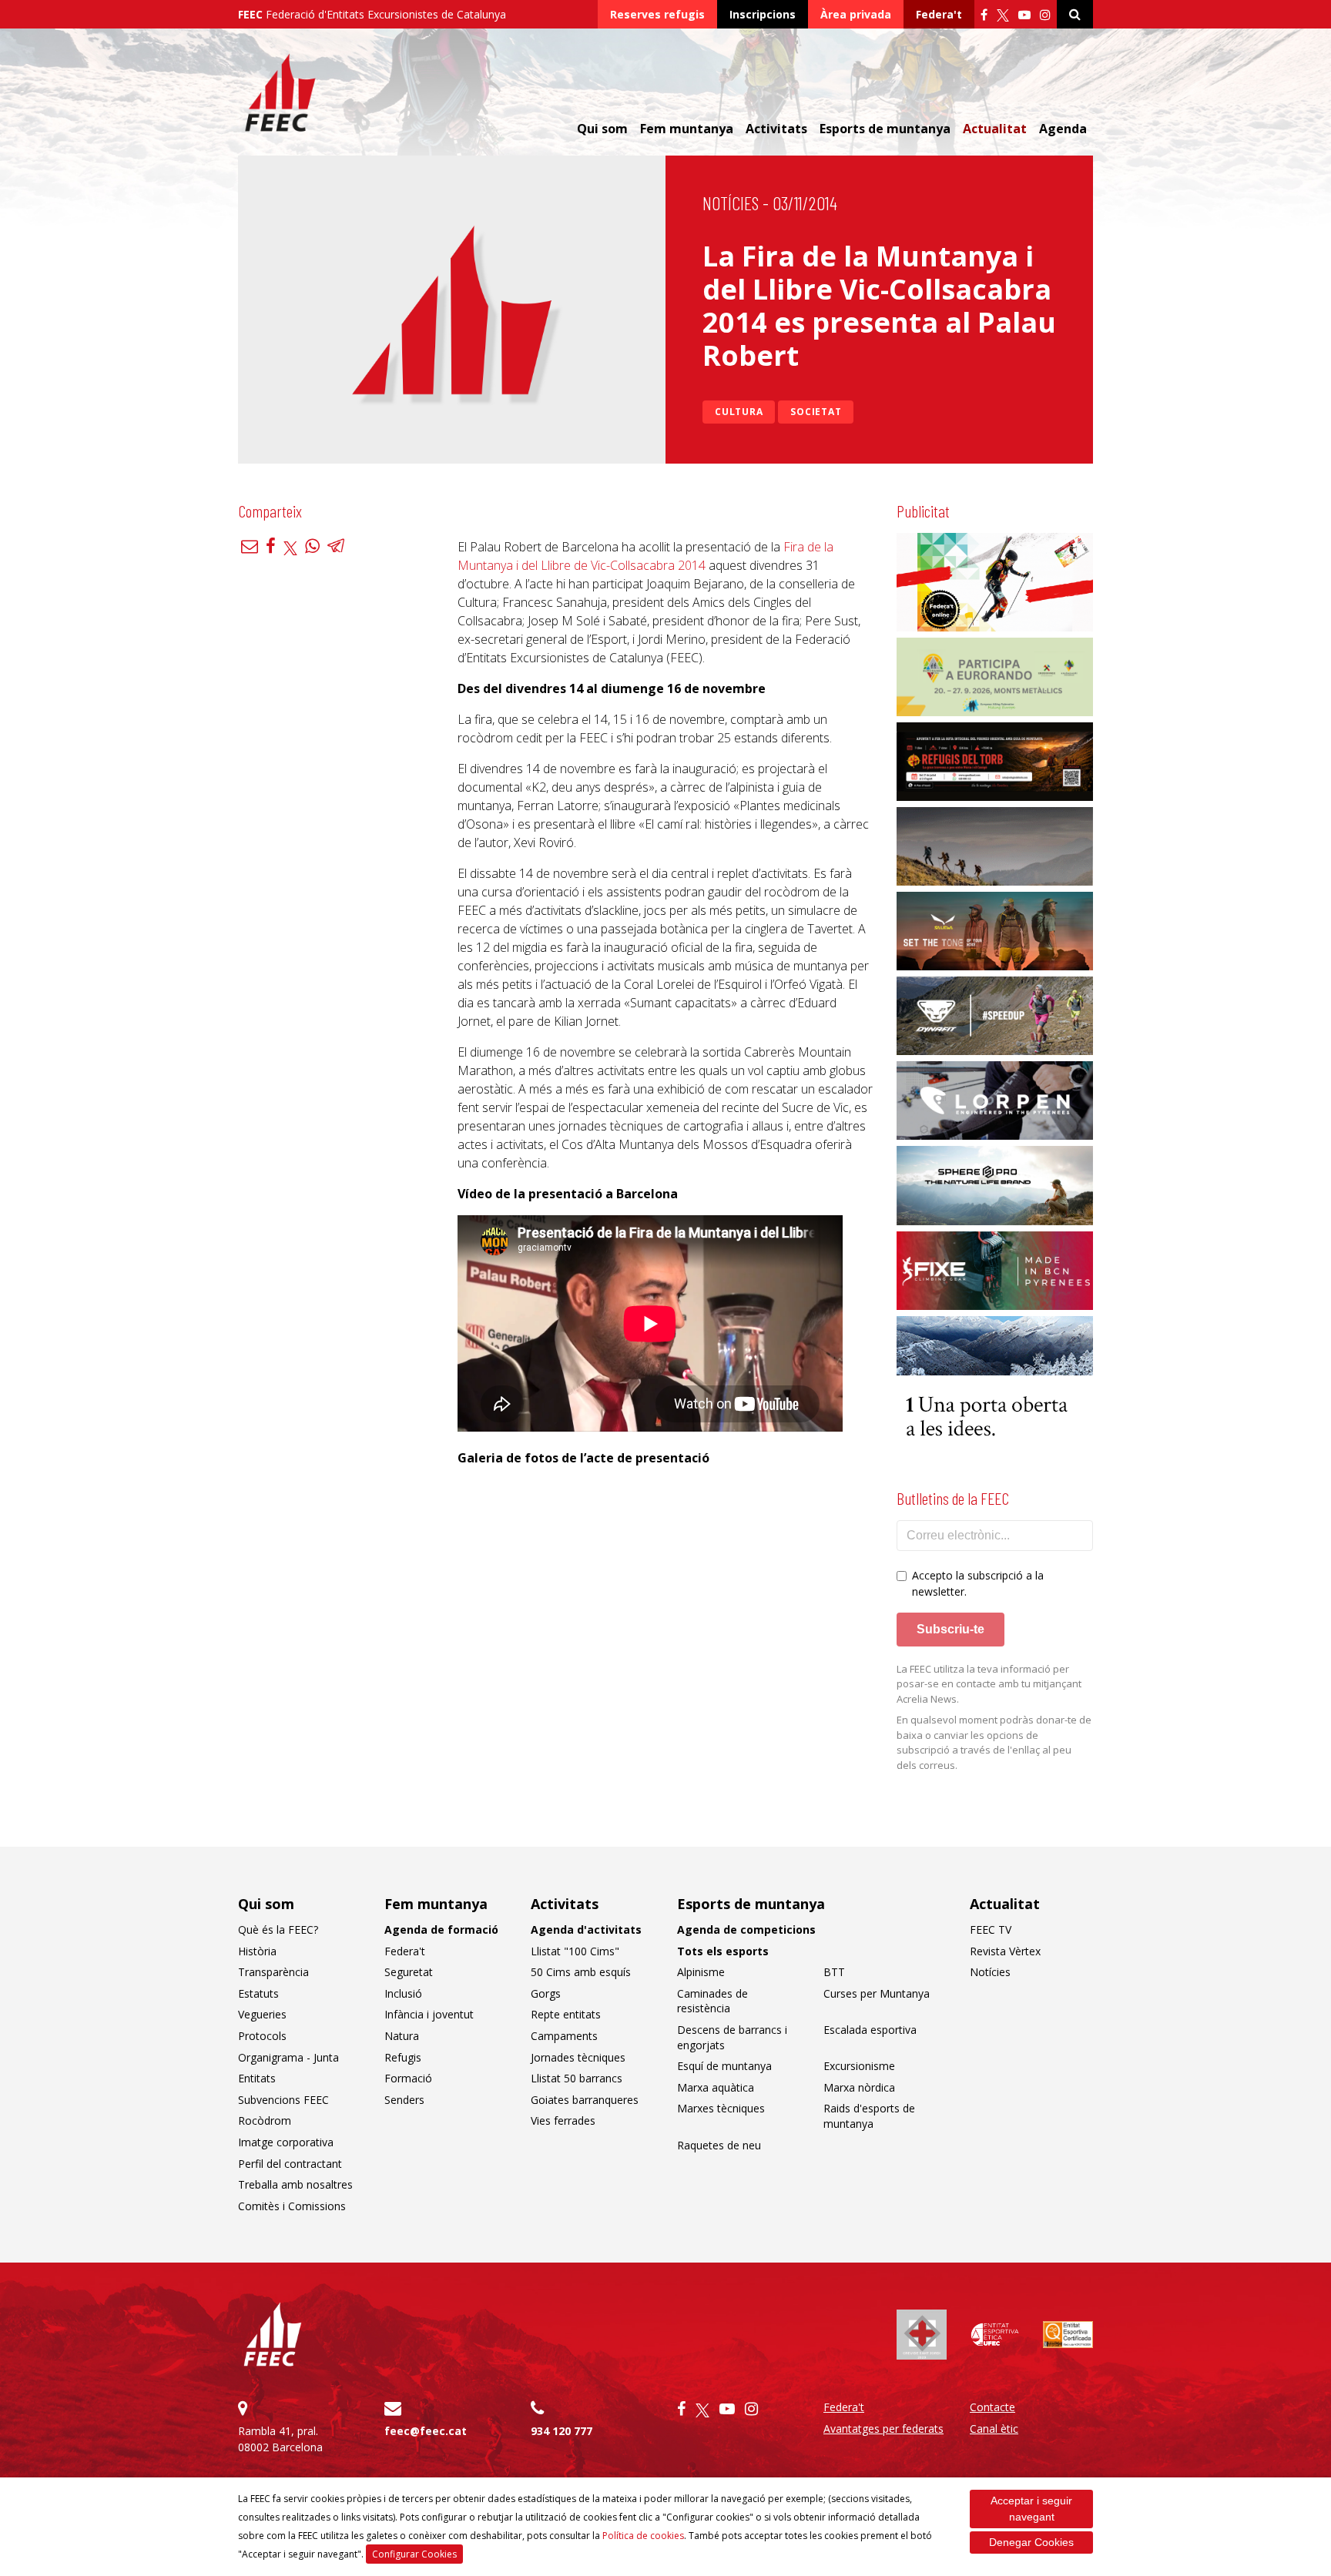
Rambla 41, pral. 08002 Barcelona (280, 2439)
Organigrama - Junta (288, 2057)
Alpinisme (701, 1972)
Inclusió (403, 1993)
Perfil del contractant (290, 2164)
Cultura (739, 412)
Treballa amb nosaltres (295, 2184)
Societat (816, 412)
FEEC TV (991, 1929)
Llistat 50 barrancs (577, 2078)
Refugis (403, 2057)
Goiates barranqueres (585, 2100)
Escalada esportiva (870, 2030)
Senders (404, 2100)
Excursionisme (859, 2066)
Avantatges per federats (883, 2429)
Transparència (273, 1972)
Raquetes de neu (719, 2145)
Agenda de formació (441, 1929)
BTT (834, 1972)
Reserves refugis (657, 14)
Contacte (992, 2407)
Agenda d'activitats (586, 1929)
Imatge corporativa (286, 2142)
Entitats (257, 2078)
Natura (402, 2036)
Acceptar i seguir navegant (1031, 2509)
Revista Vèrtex (1005, 1951)
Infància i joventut (429, 2014)
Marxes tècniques (721, 2108)
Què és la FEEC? (278, 1929)
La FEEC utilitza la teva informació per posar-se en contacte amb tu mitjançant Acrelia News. (989, 1684)
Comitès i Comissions (292, 2206)
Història (257, 1951)
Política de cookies (643, 2536)
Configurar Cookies (414, 2554)
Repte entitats (566, 2014)
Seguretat (409, 1972)
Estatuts (258, 1993)
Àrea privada (856, 14)
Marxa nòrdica (859, 2087)
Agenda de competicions (746, 1929)
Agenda (1063, 129)
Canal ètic (994, 2429)
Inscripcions (763, 14)
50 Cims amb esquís (581, 1972)
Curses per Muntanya (877, 1993)
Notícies (731, 203)
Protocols (262, 2036)
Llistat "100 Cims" (575, 1951)
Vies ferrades (563, 2120)
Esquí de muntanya (724, 2066)
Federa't (939, 14)
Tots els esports (723, 1951)
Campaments (564, 2036)
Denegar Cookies (1031, 2542)
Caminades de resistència (712, 2001)
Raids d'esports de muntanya (869, 2116)
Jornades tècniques (578, 2057)
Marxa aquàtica (716, 2087)
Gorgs (546, 1993)
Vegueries (262, 2014)
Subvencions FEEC (283, 2100)
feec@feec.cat (426, 2431)
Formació (408, 2078)
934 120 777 (562, 2431)
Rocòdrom (265, 2120)
